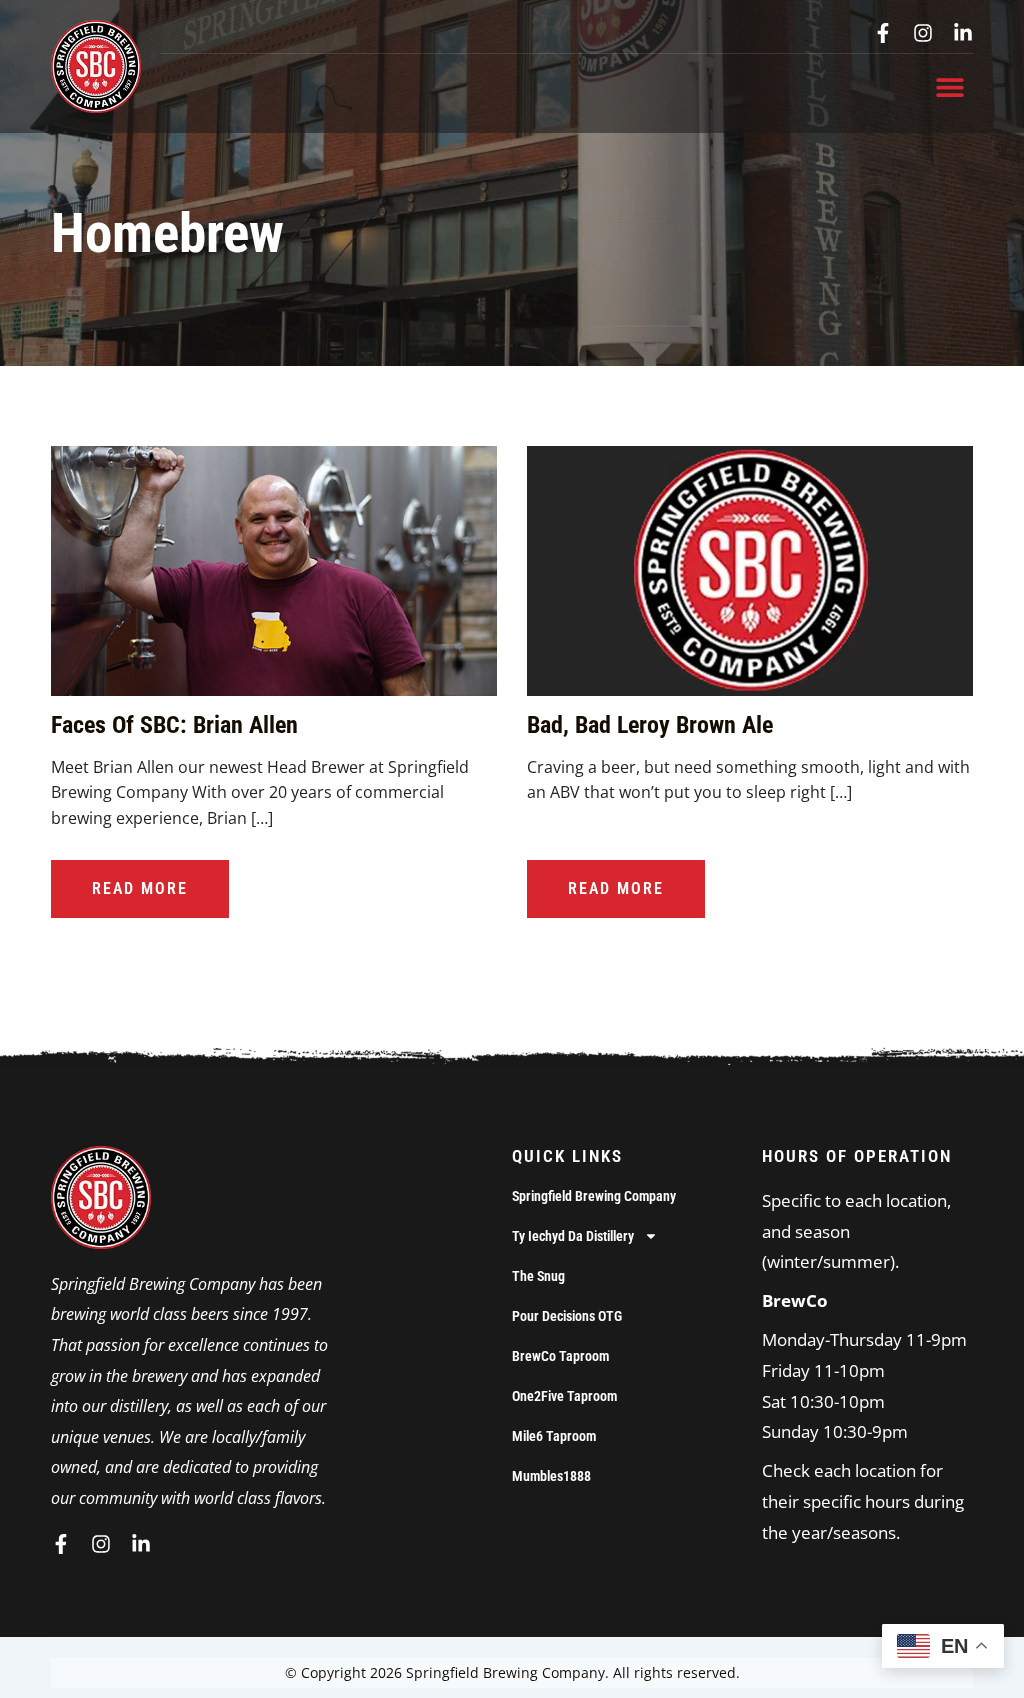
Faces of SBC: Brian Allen (174, 725)
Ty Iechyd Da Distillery (573, 1236)
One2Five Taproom (564, 1396)
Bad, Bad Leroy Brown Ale (650, 725)
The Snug (538, 1276)
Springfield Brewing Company (594, 1196)
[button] (950, 86)
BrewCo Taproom (560, 1356)
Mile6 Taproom (554, 1436)
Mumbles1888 (551, 1476)
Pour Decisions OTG (567, 1316)
